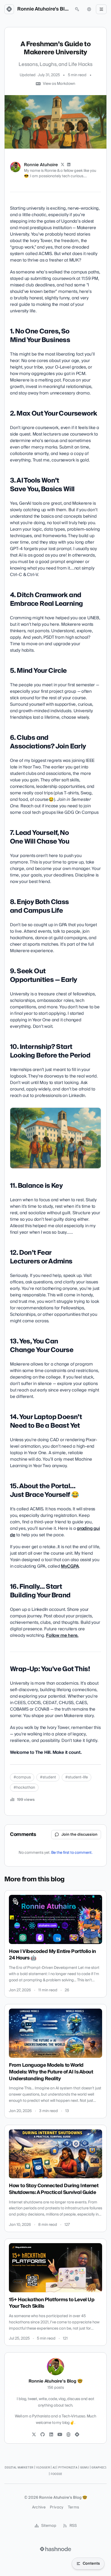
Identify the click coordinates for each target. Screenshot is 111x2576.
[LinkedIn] (69, 165)
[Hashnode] (77, 2435)
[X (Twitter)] (63, 165)
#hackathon (24, 1788)
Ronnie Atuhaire (41, 165)
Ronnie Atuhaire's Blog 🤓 (43, 9)
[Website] (68, 2435)
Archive (39, 2507)
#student (48, 1777)
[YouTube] (60, 2435)
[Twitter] (34, 2435)
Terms (74, 2507)
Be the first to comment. (72, 1853)
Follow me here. (62, 1635)
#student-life (77, 1777)
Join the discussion (79, 1835)
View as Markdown (59, 84)
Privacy (57, 2507)
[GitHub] (43, 2435)
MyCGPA (70, 1566)
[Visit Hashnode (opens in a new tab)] (55, 2549)
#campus (22, 1777)
